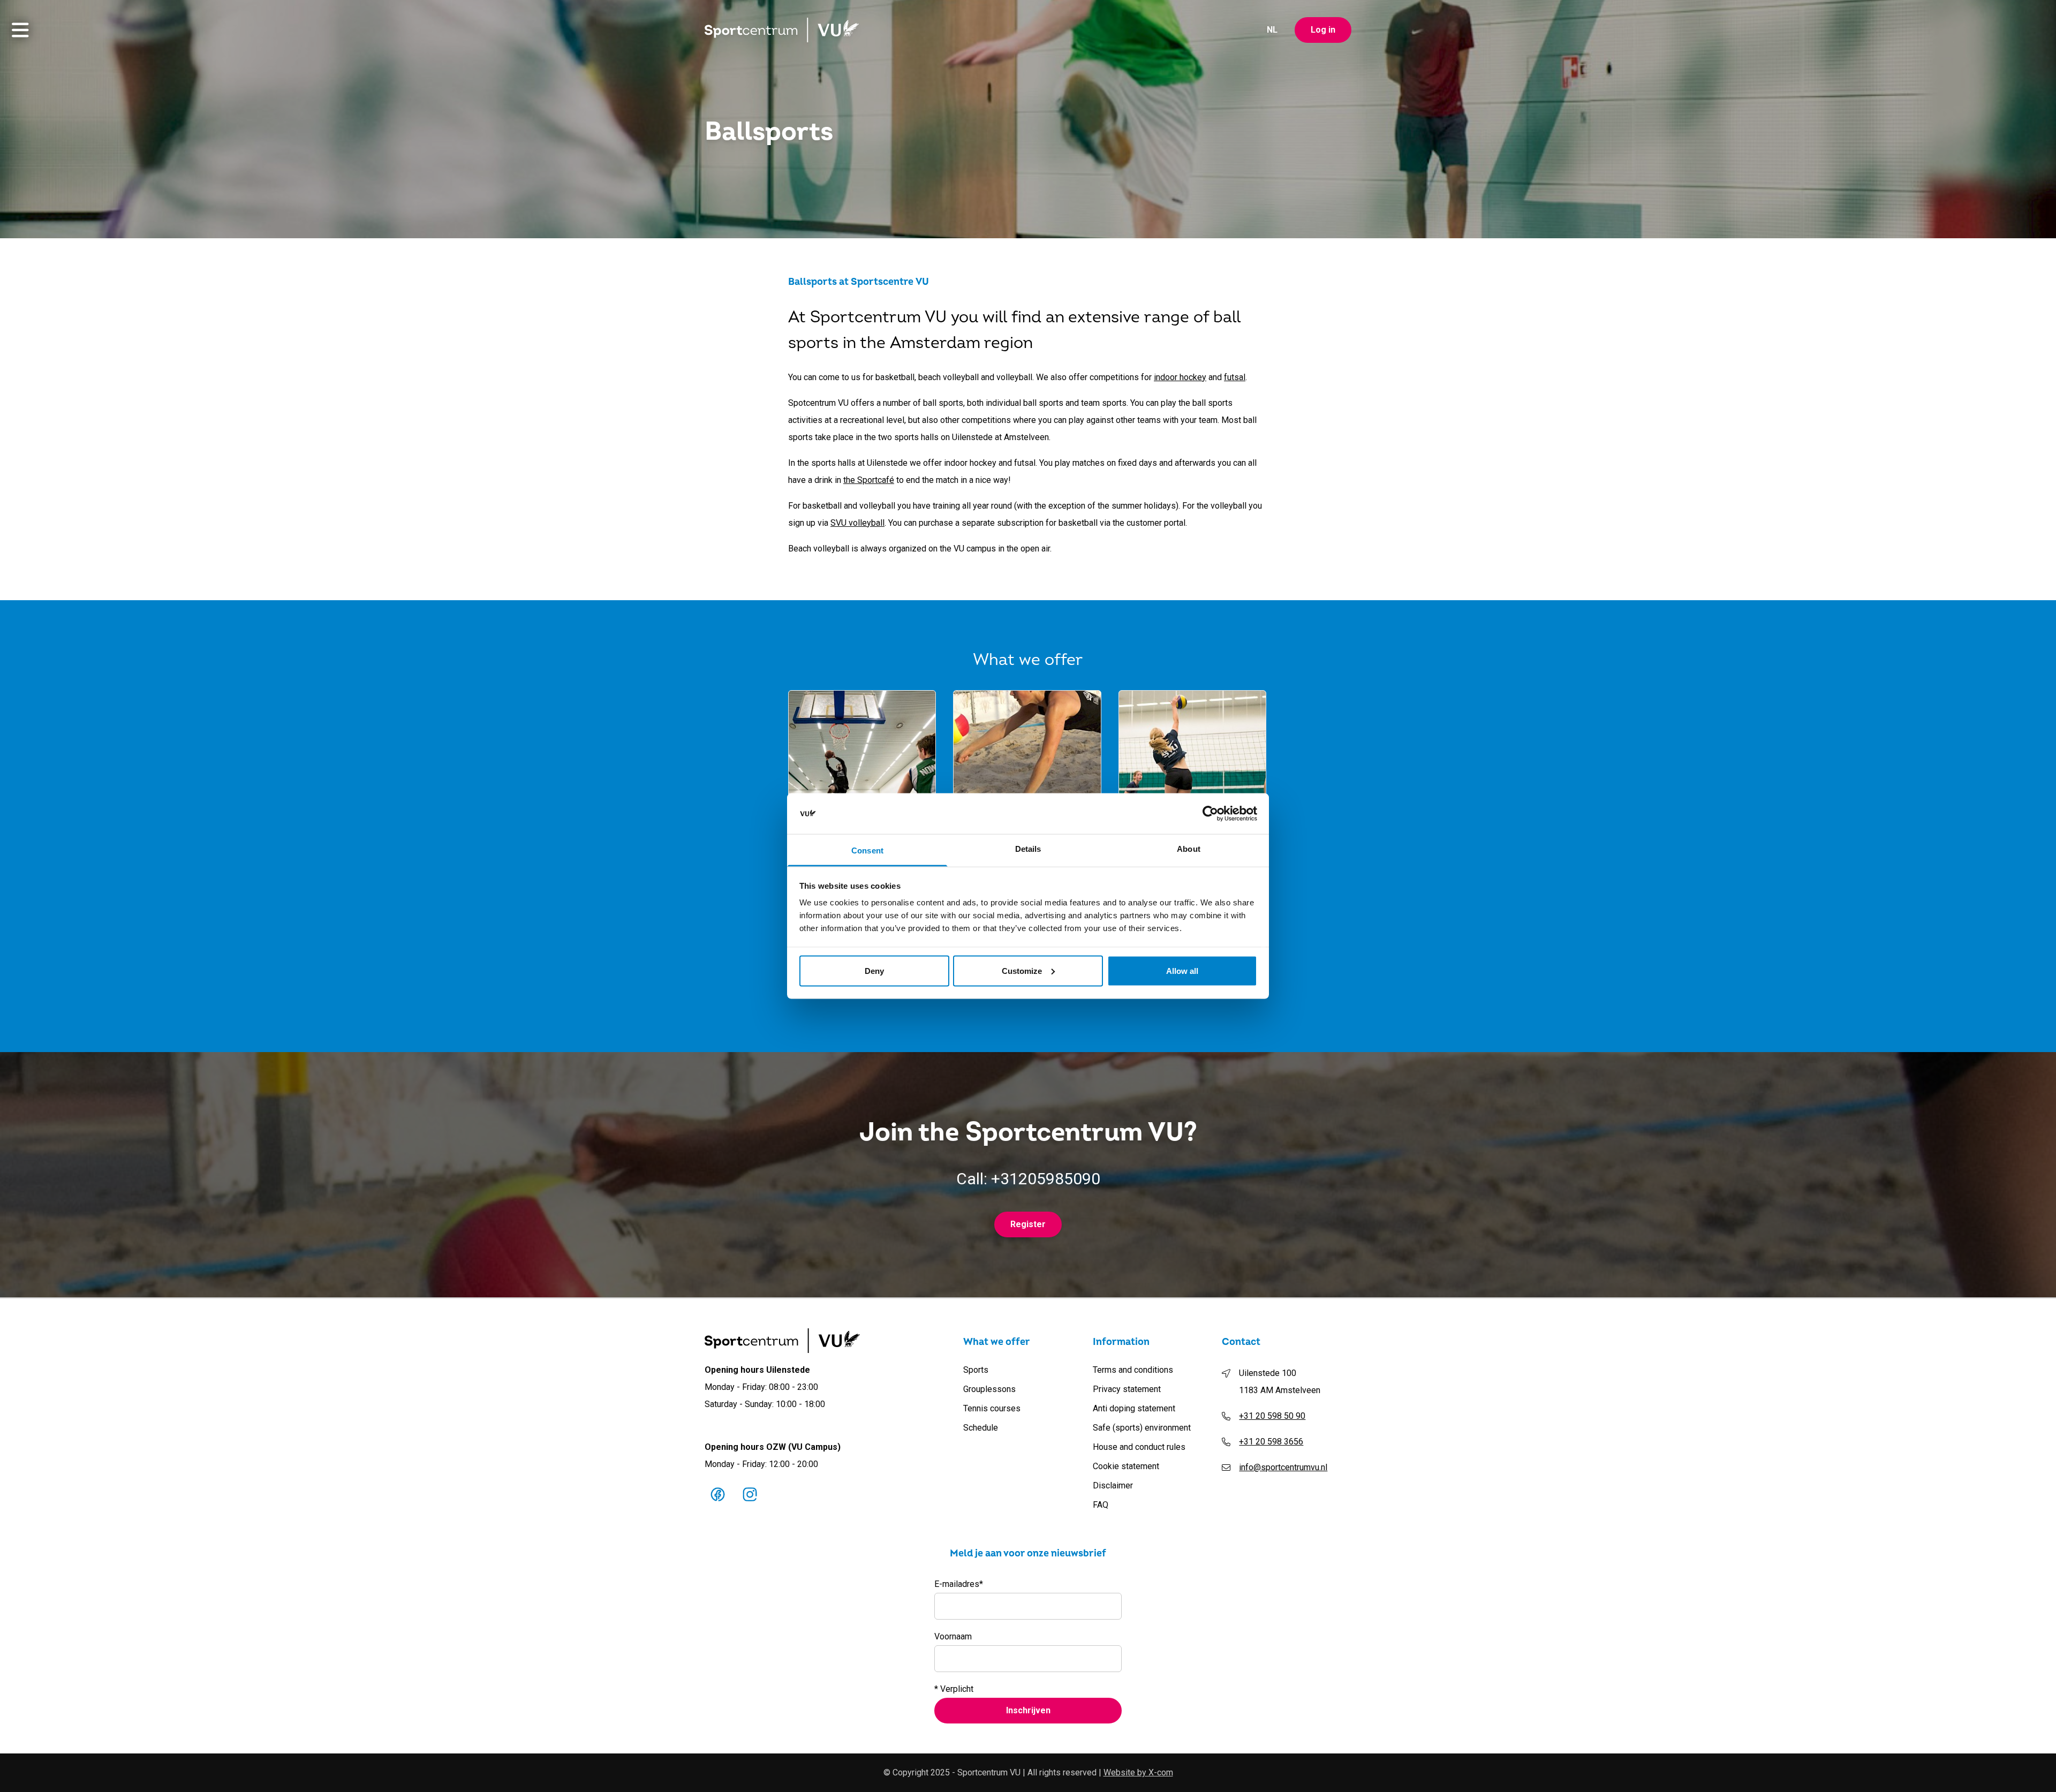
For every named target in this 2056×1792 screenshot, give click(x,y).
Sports (976, 1370)
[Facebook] (717, 1494)
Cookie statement (1126, 1466)
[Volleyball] (1192, 742)
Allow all (1182, 970)
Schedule (981, 1428)
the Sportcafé (869, 480)
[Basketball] (862, 742)
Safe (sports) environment (1142, 1428)
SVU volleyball (857, 523)
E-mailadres (959, 1584)
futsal (1235, 377)
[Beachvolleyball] (1027, 742)
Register (1028, 1224)
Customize (1022, 970)
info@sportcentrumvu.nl (1283, 1467)
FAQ (1101, 1505)
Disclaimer (1113, 1485)
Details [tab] (1028, 849)
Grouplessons (989, 1389)
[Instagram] (750, 1494)
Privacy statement (1127, 1389)
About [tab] (1189, 849)
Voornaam (953, 1636)
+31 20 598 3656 (1271, 1442)
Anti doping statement (1134, 1408)
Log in (1323, 30)
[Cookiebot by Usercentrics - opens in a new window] (1210, 814)
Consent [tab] (867, 850)
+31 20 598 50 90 (1272, 1416)
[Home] (782, 30)
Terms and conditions (1133, 1370)
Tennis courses (992, 1408)
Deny (874, 970)
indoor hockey (1180, 377)
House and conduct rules (1139, 1447)
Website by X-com (1138, 1772)
